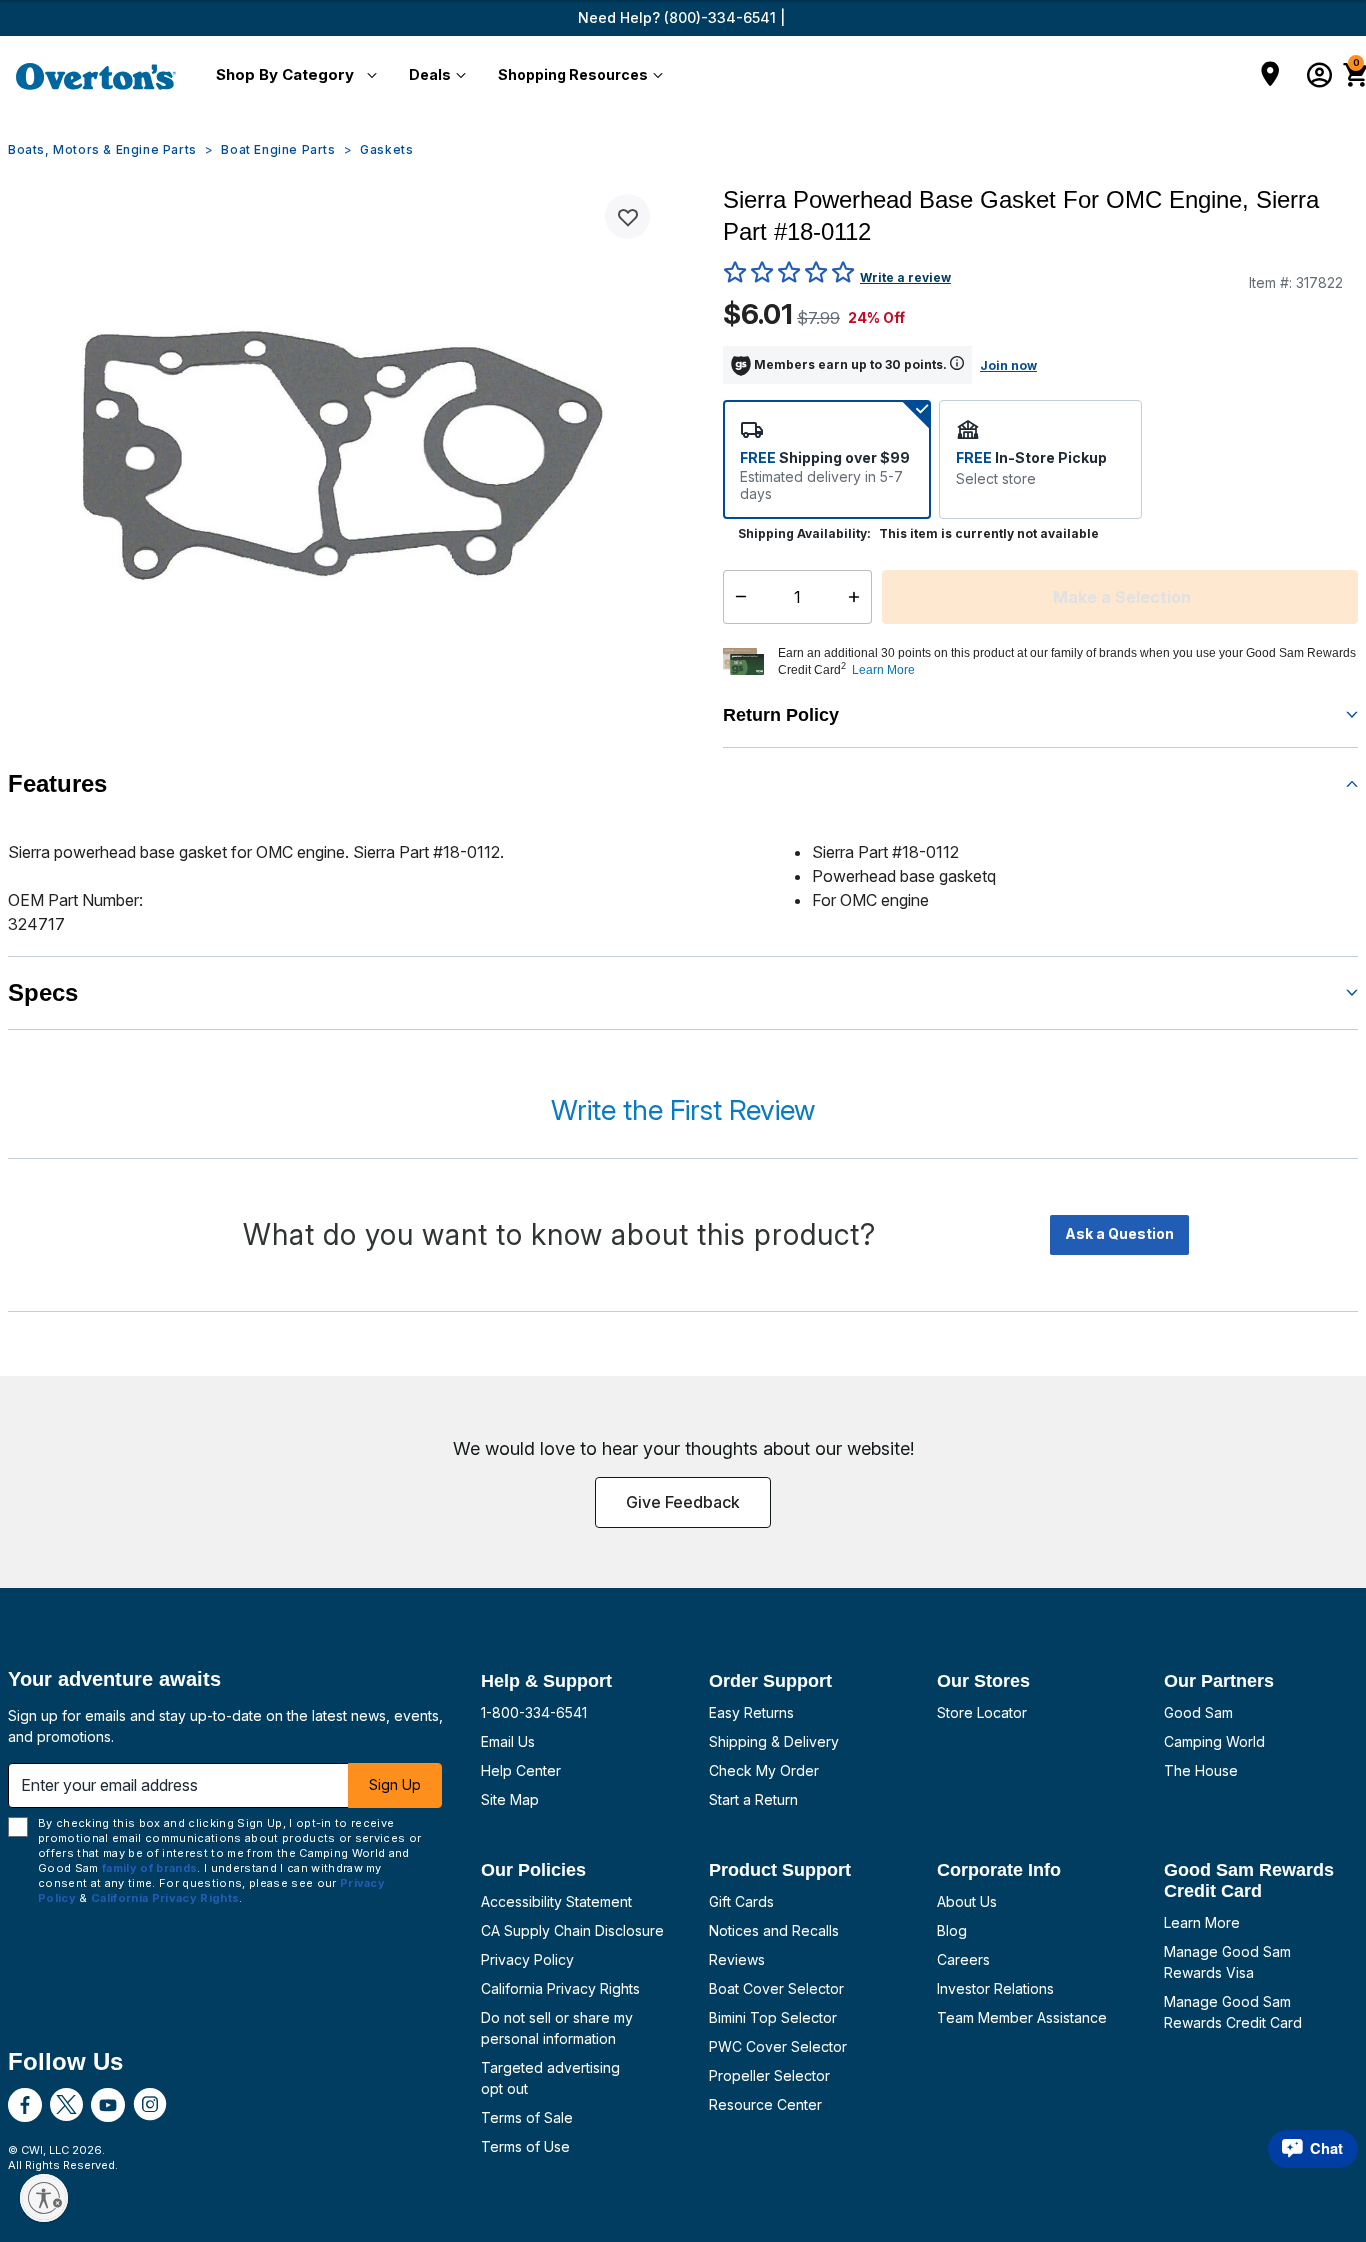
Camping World (1214, 1741)
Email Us (508, 1741)
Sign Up (395, 1784)
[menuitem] (292, 76)
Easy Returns (751, 1712)
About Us (967, 1901)
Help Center (521, 1770)
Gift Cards (741, 1901)
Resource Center (765, 2104)
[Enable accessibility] (44, 2198)
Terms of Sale (527, 2117)
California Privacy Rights (560, 1988)
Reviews (737, 1959)
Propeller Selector (769, 2075)
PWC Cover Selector (778, 2046)
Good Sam (1198, 1712)
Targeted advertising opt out (550, 2078)
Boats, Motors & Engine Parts (102, 149)
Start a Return (753, 1799)
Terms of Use (525, 2146)
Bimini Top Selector (773, 2017)
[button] (292, 76)
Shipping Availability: (804, 533)
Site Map (510, 1799)
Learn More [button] (883, 670)
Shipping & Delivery (774, 1741)
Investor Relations (995, 1988)
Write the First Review (683, 1110)
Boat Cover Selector (776, 1988)
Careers (963, 1959)
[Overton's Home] (96, 76)
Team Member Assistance (1022, 2017)
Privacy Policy (527, 1959)
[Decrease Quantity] (736, 597)
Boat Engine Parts (278, 149)
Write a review (905, 277)
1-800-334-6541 (534, 1712)
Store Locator (982, 1712)
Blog (952, 1930)
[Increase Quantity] (858, 597)
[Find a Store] (1270, 76)
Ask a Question (1119, 1233)
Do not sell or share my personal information (557, 2028)
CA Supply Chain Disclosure (572, 1930)
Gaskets (386, 149)
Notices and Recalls (774, 1930)
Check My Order (764, 1770)
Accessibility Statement (556, 1901)
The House (1201, 1770)
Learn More (1202, 1922)
